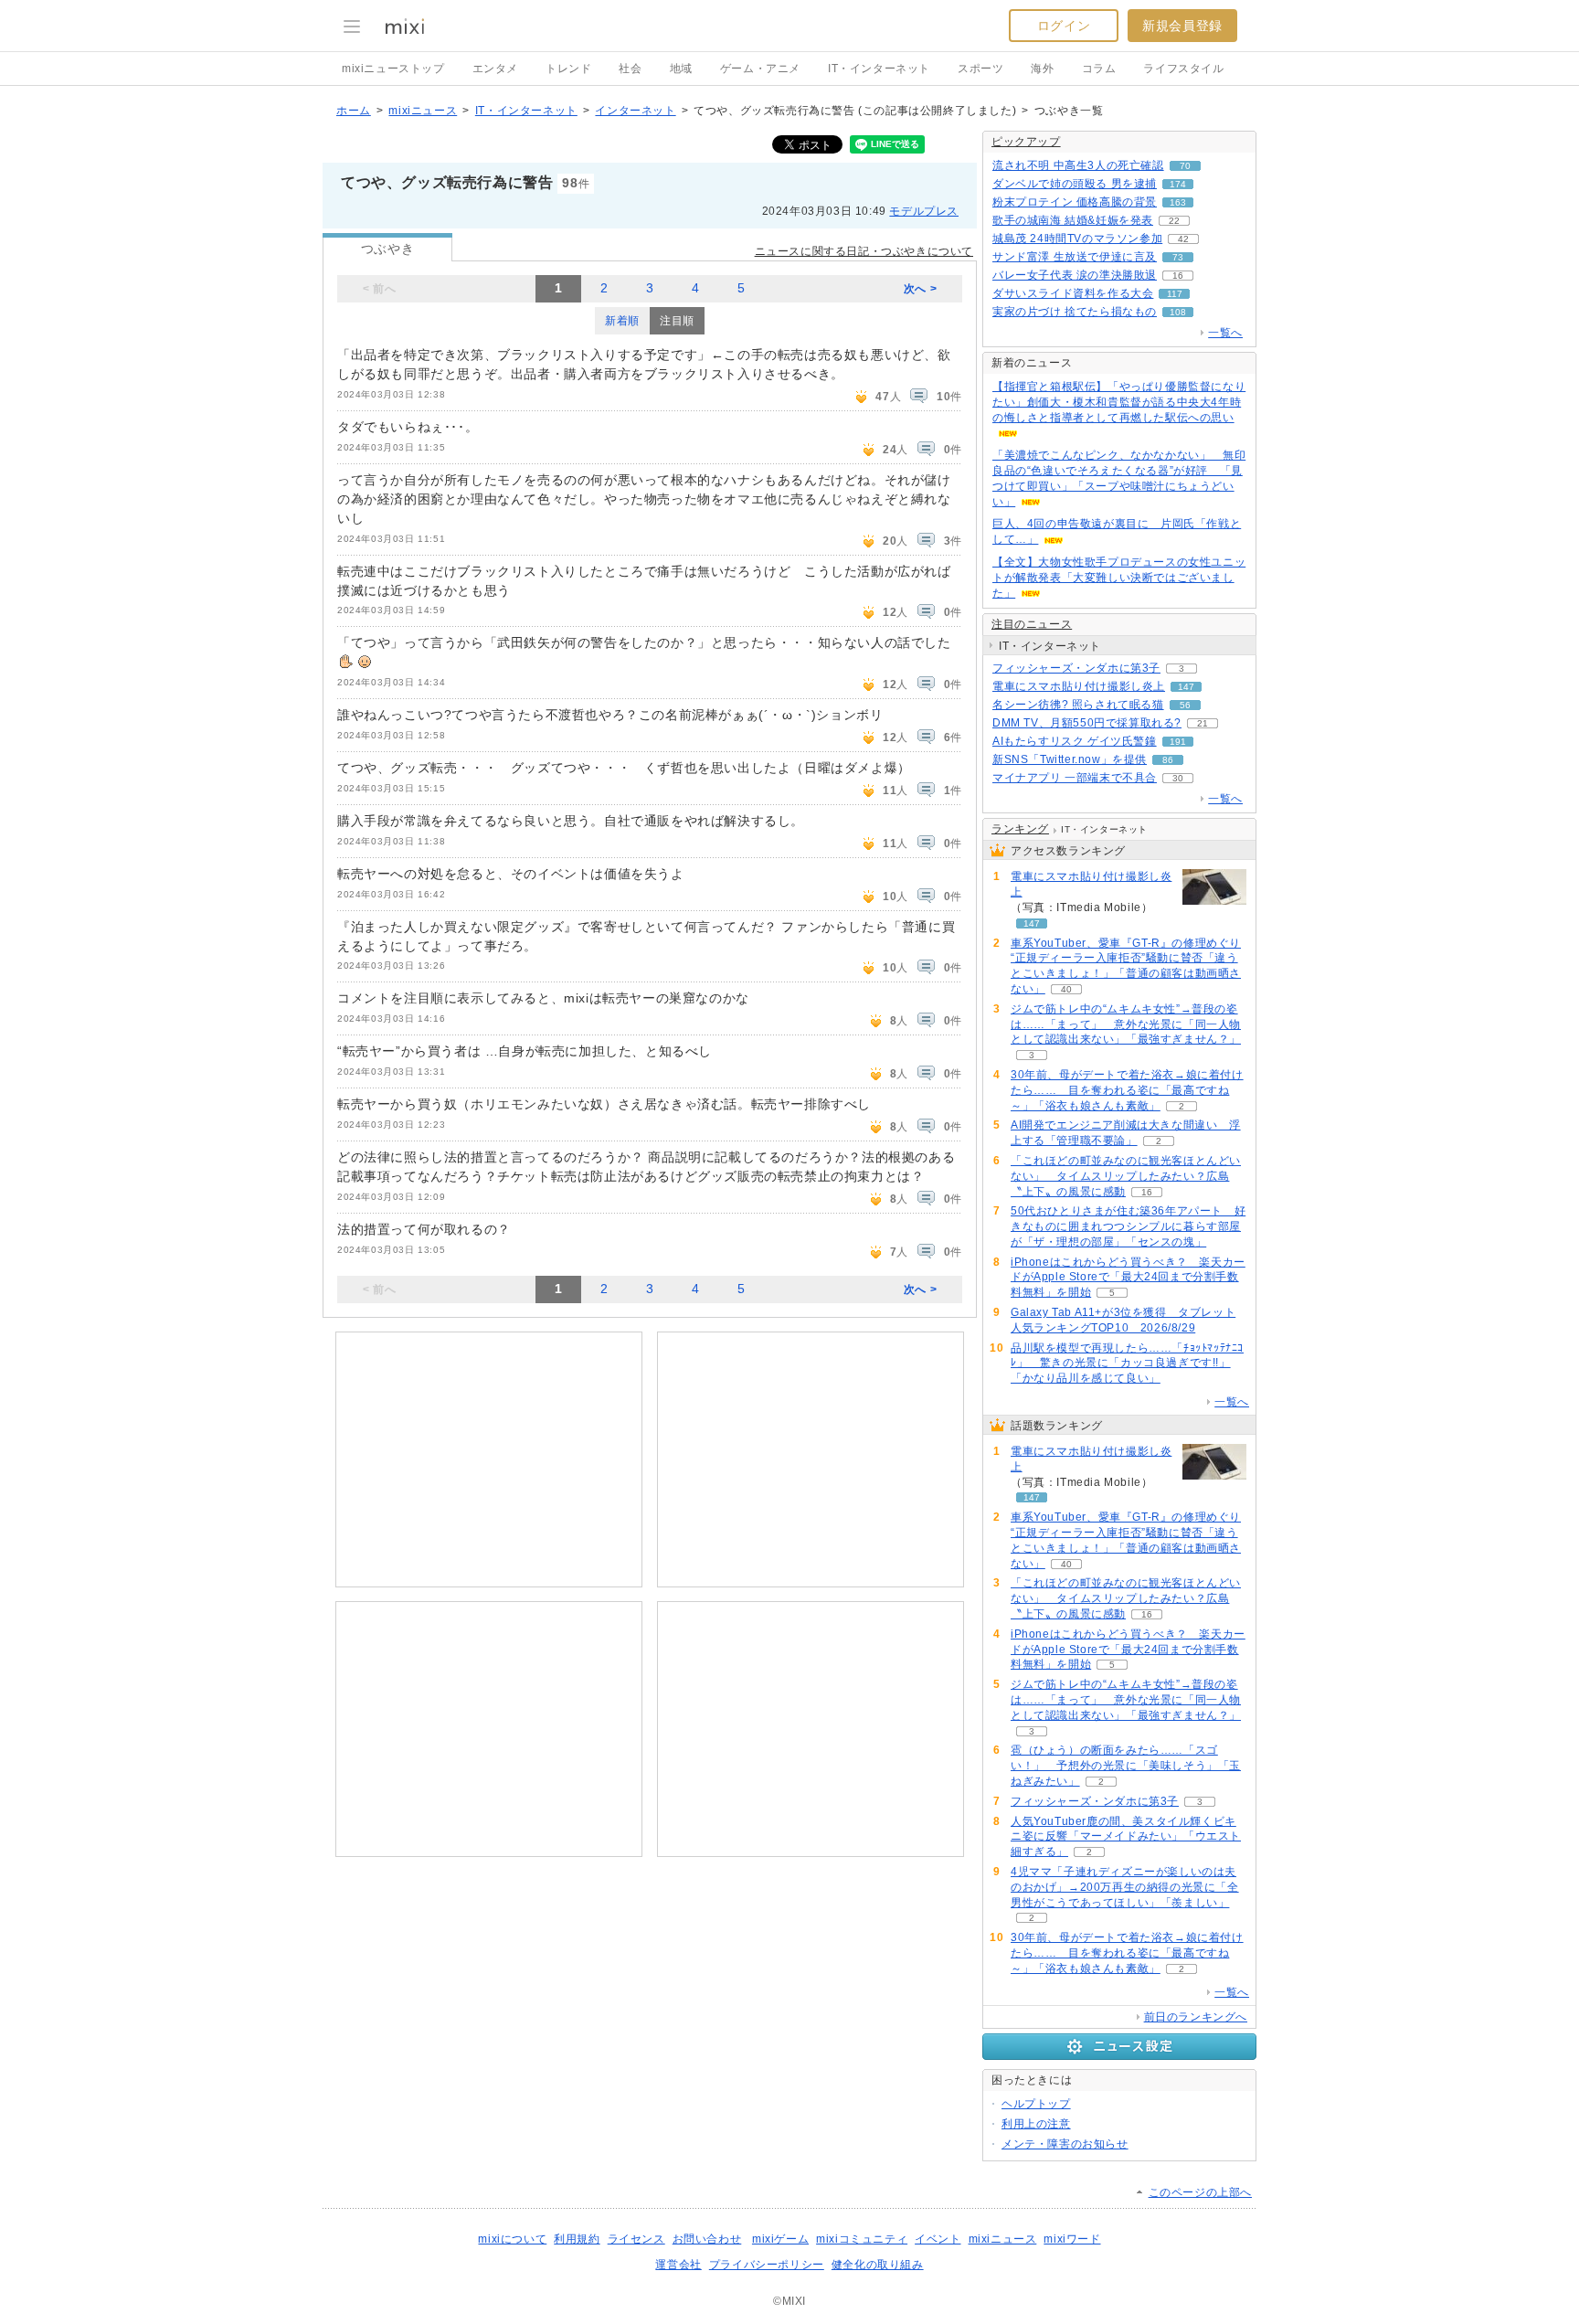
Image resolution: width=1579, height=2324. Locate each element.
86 (1168, 760)
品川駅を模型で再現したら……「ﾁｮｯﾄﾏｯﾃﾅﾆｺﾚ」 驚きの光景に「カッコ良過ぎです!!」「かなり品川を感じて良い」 (1127, 1364)
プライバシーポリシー (767, 2265)
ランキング (1020, 829)
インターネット (635, 111)
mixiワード (1072, 2239)
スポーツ (980, 69)
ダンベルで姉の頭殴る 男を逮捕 (1075, 184)
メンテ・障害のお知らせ (1065, 2144)
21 (1203, 723)
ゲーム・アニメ (760, 69)
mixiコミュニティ (862, 2239)
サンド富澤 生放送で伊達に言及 (1075, 257)
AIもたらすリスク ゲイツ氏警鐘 (1075, 741)
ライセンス (636, 2239)
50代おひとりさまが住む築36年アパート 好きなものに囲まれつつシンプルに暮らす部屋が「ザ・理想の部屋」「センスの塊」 (1128, 1226)
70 (1185, 166)
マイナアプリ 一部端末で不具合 (1075, 778)
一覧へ (1225, 333)
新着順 (622, 321)
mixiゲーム (780, 2239)
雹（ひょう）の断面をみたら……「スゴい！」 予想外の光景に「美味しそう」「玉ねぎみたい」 (1126, 1766)
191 (1178, 742)
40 (1066, 989)
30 (1178, 778)
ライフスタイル (1183, 69)
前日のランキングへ (1196, 2017)
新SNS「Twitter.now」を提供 (1070, 759)
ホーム (354, 111)
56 (1185, 705)
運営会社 (678, 2265)
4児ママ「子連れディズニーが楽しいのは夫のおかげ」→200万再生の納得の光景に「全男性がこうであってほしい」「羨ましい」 (1125, 1887)
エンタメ (495, 69)
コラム (1099, 69)
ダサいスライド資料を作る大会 (1073, 293)
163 (1178, 202)
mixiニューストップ (393, 69)
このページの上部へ (1200, 2192)
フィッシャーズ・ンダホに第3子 (1076, 668)
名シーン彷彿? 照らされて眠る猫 (1078, 705)
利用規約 (577, 2239)
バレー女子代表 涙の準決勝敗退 (1075, 275)
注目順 (677, 321)
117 (1175, 294)
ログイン (1064, 26)
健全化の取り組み (878, 2265)
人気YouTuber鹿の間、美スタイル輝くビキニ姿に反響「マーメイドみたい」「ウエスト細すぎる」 (1126, 1837)
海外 (1042, 69)
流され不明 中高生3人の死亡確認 (1078, 165)
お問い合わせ (707, 2239)
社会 (630, 69)
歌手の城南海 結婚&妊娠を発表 (1073, 220)
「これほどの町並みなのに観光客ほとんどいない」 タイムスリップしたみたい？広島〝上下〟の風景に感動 (1126, 1176)
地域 (681, 69)
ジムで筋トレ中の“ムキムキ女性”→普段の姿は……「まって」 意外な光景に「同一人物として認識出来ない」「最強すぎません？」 (1126, 1024)
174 (1178, 184)
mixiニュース (423, 111)
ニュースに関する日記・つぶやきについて (864, 251)
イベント (938, 2239)
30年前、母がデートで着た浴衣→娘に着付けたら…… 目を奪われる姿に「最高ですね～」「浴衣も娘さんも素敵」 (1127, 1090)
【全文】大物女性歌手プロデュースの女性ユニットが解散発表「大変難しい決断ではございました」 (1119, 578)
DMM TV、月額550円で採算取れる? (1087, 723)
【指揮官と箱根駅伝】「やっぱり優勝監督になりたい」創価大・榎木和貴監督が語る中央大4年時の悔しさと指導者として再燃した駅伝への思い (1119, 402)
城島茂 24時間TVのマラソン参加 (1077, 239)
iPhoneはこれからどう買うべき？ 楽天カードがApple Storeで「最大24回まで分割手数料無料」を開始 (1128, 1278)
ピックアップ (1026, 142)
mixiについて (512, 2239)
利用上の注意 (1036, 2124)
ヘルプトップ (1036, 2104)
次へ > (920, 289)
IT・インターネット (879, 69)
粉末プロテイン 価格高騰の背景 (1075, 202)
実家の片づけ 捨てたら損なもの (1075, 312)
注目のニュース (1032, 624)
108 (1178, 312)
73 (1178, 257)
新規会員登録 (1182, 26)
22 (1174, 221)
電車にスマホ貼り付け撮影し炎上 (1079, 686)
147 (1186, 687)
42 (1183, 239)
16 (1178, 276)
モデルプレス (924, 211)
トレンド (568, 69)
